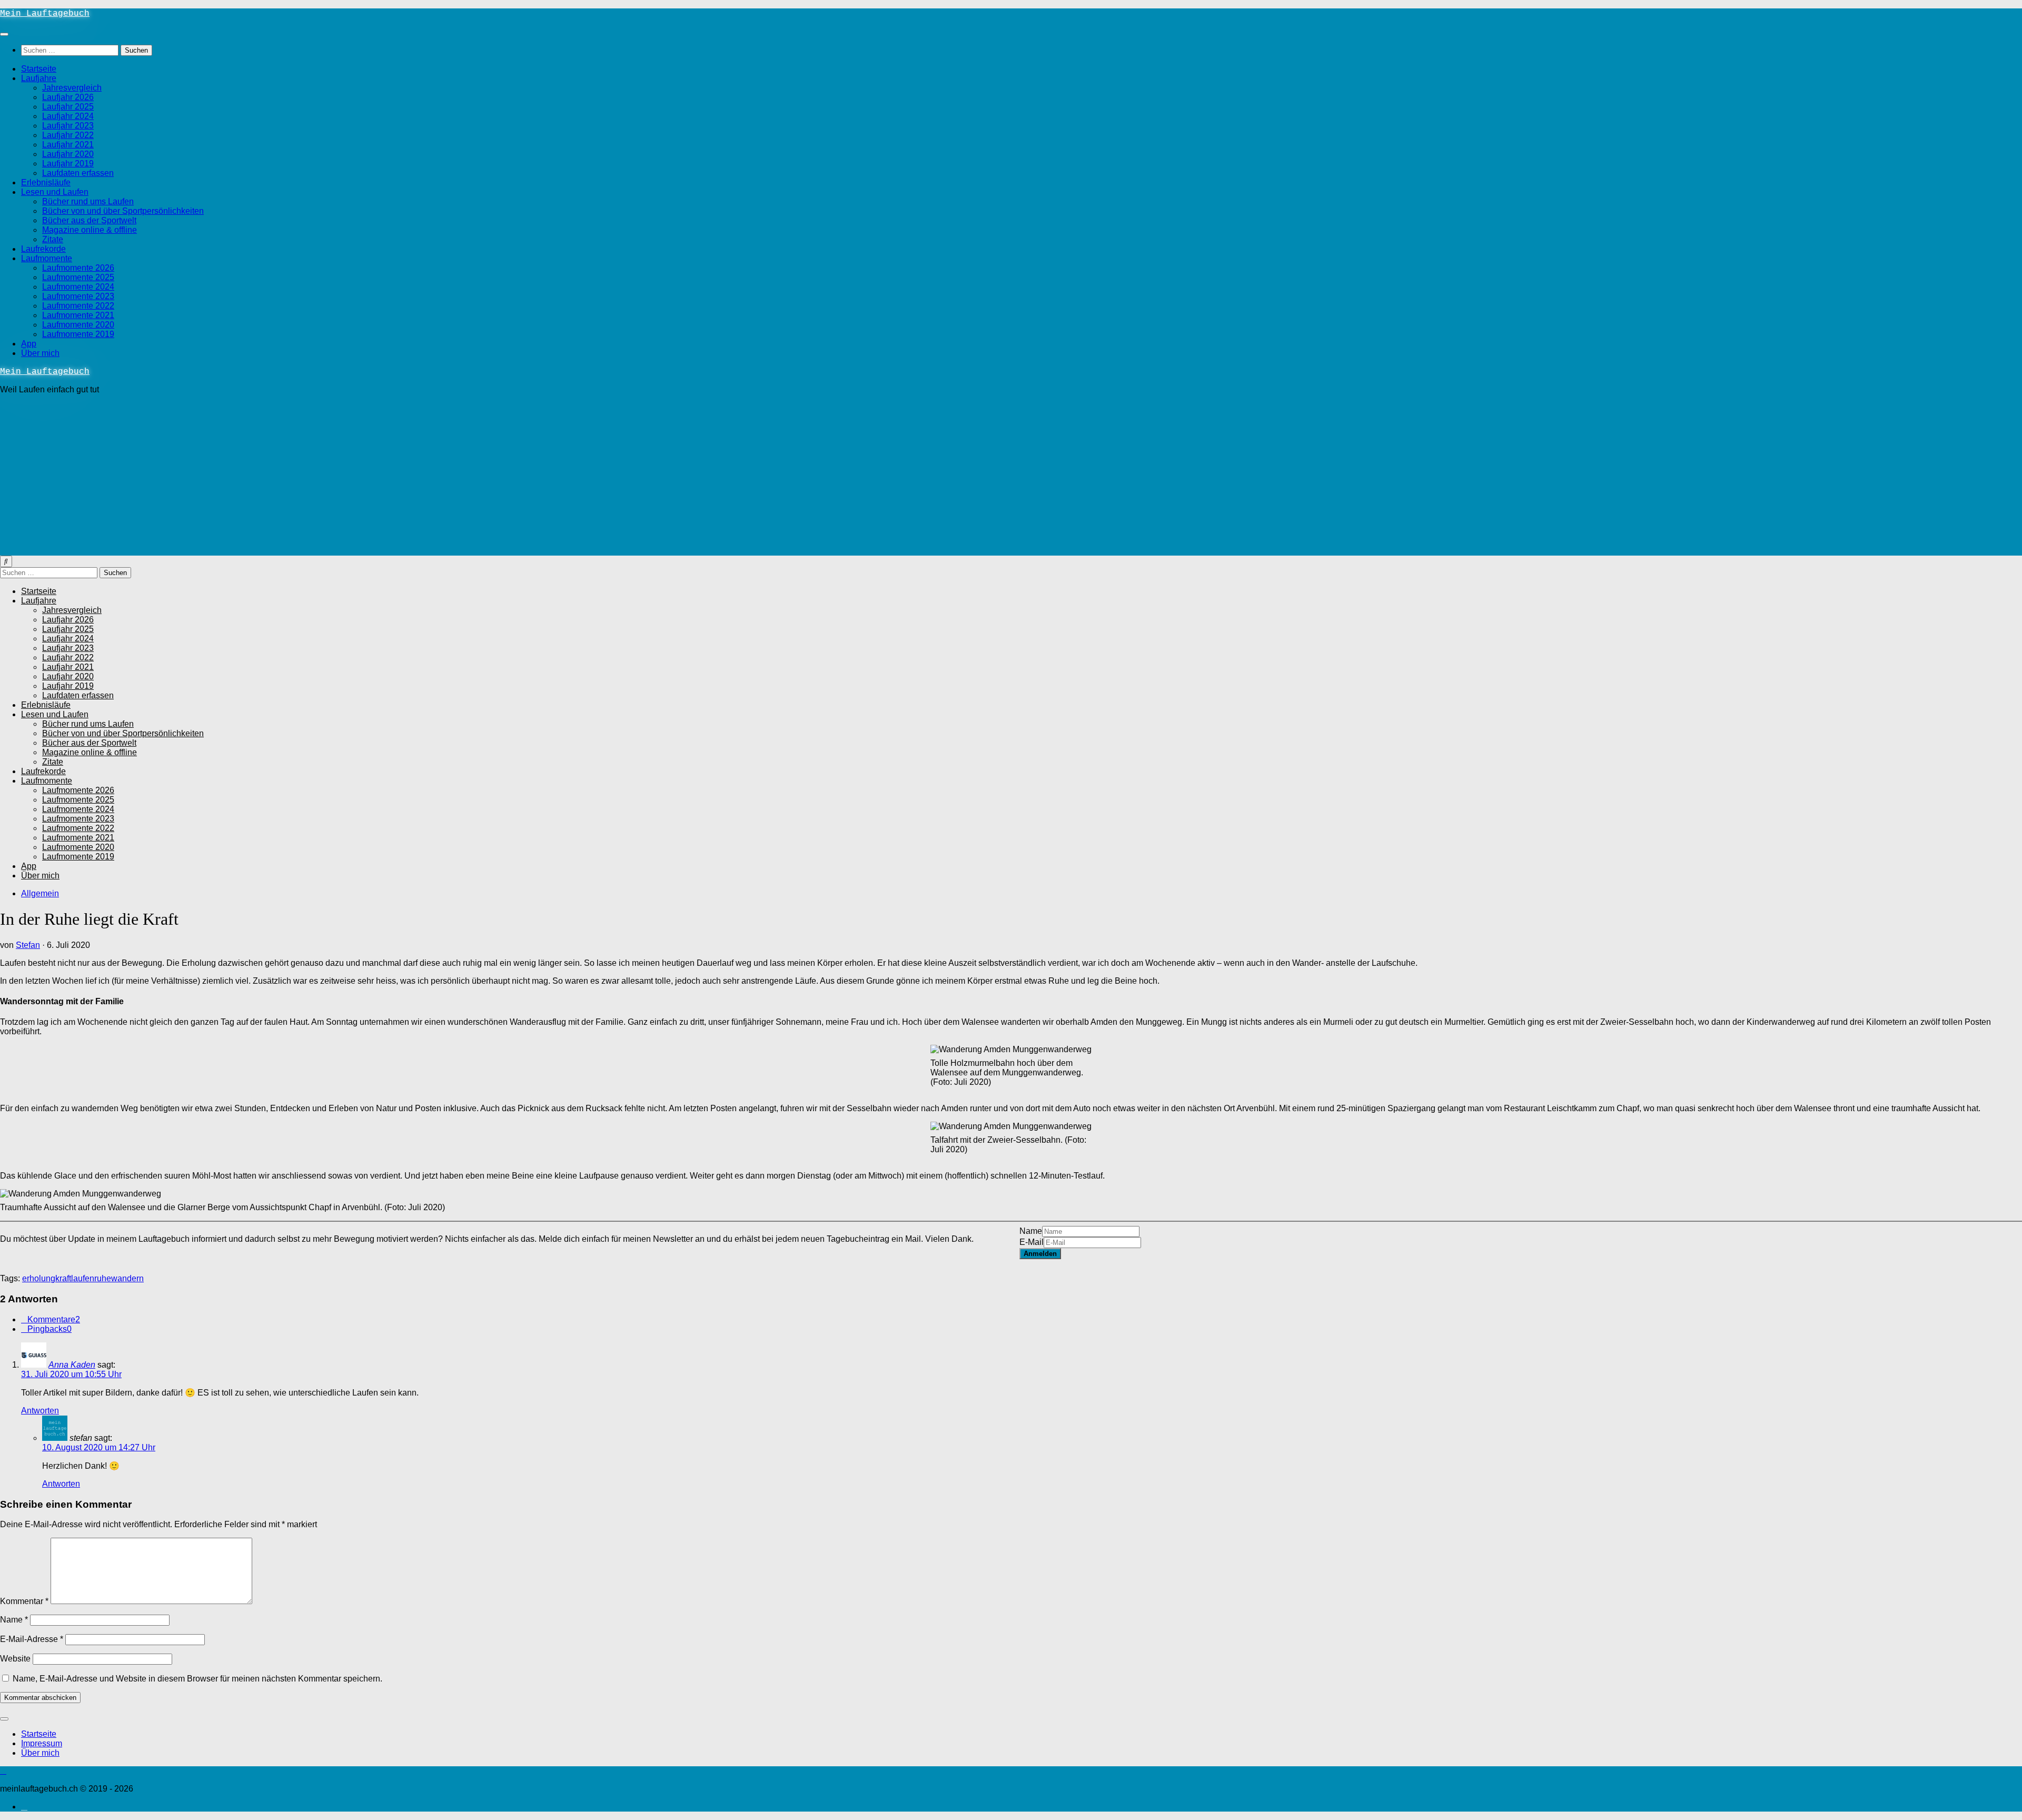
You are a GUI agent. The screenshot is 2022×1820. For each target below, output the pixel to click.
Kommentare (54, 1319)
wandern (127, 1278)
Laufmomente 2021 (78, 315)
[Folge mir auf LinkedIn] (24, 1807)
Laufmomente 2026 (78, 268)
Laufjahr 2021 (68, 145)
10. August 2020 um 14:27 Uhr (99, 1447)
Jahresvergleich (72, 88)
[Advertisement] (1011, 477)
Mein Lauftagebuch (45, 14)
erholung (39, 1278)
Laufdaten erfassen (78, 173)
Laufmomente (47, 258)
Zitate (53, 239)
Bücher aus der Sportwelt (89, 220)
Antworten (40, 1411)
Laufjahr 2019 (68, 164)
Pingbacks (49, 1329)
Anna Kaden (72, 1365)
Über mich (40, 353)
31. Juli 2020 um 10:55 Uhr (71, 1374)
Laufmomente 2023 (78, 296)
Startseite (39, 69)
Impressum (42, 1743)
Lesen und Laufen (55, 192)
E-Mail (1032, 1242)
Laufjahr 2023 (68, 126)
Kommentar (24, 1601)
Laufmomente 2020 (78, 325)
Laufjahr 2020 (68, 154)
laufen (83, 1278)
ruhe (103, 1278)
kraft (63, 1278)
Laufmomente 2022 (78, 306)
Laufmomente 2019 (78, 334)
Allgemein (40, 893)
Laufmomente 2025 (78, 277)
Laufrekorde (43, 249)
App (29, 344)
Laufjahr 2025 (68, 107)
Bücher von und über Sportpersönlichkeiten (123, 211)
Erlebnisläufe (46, 182)
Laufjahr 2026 (68, 97)
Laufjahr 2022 (68, 135)
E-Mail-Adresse (32, 1639)
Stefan (28, 945)
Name (1031, 1231)
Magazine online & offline (90, 230)
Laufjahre (39, 78)
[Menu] (4, 34)
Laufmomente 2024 (78, 287)
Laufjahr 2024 (68, 116)
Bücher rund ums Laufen (88, 201)
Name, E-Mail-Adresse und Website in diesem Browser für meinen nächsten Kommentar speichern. (197, 1679)
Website (15, 1659)
